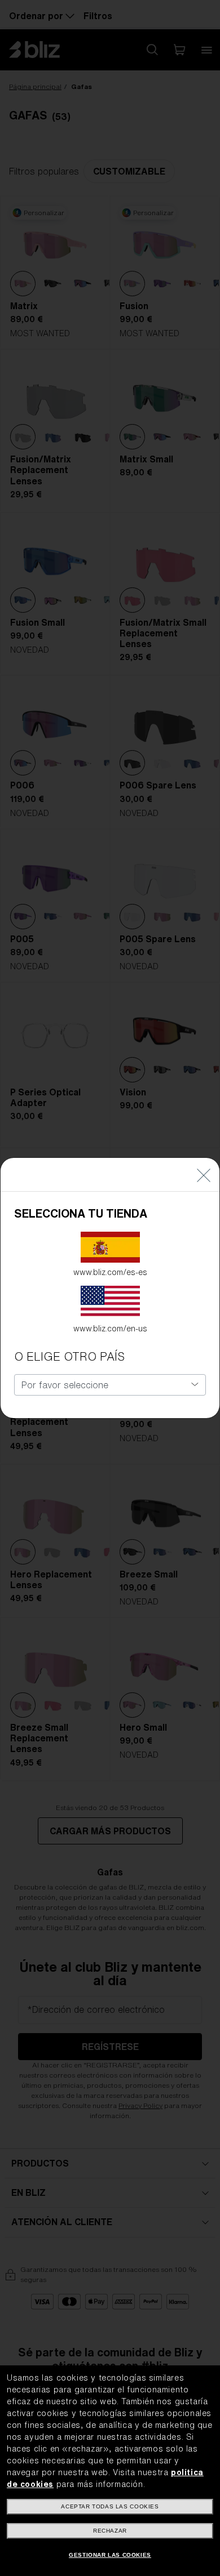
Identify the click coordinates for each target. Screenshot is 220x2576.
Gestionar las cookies (110, 2555)
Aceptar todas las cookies (110, 2506)
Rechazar (110, 2531)
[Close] (204, 1175)
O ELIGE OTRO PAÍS (69, 1356)
